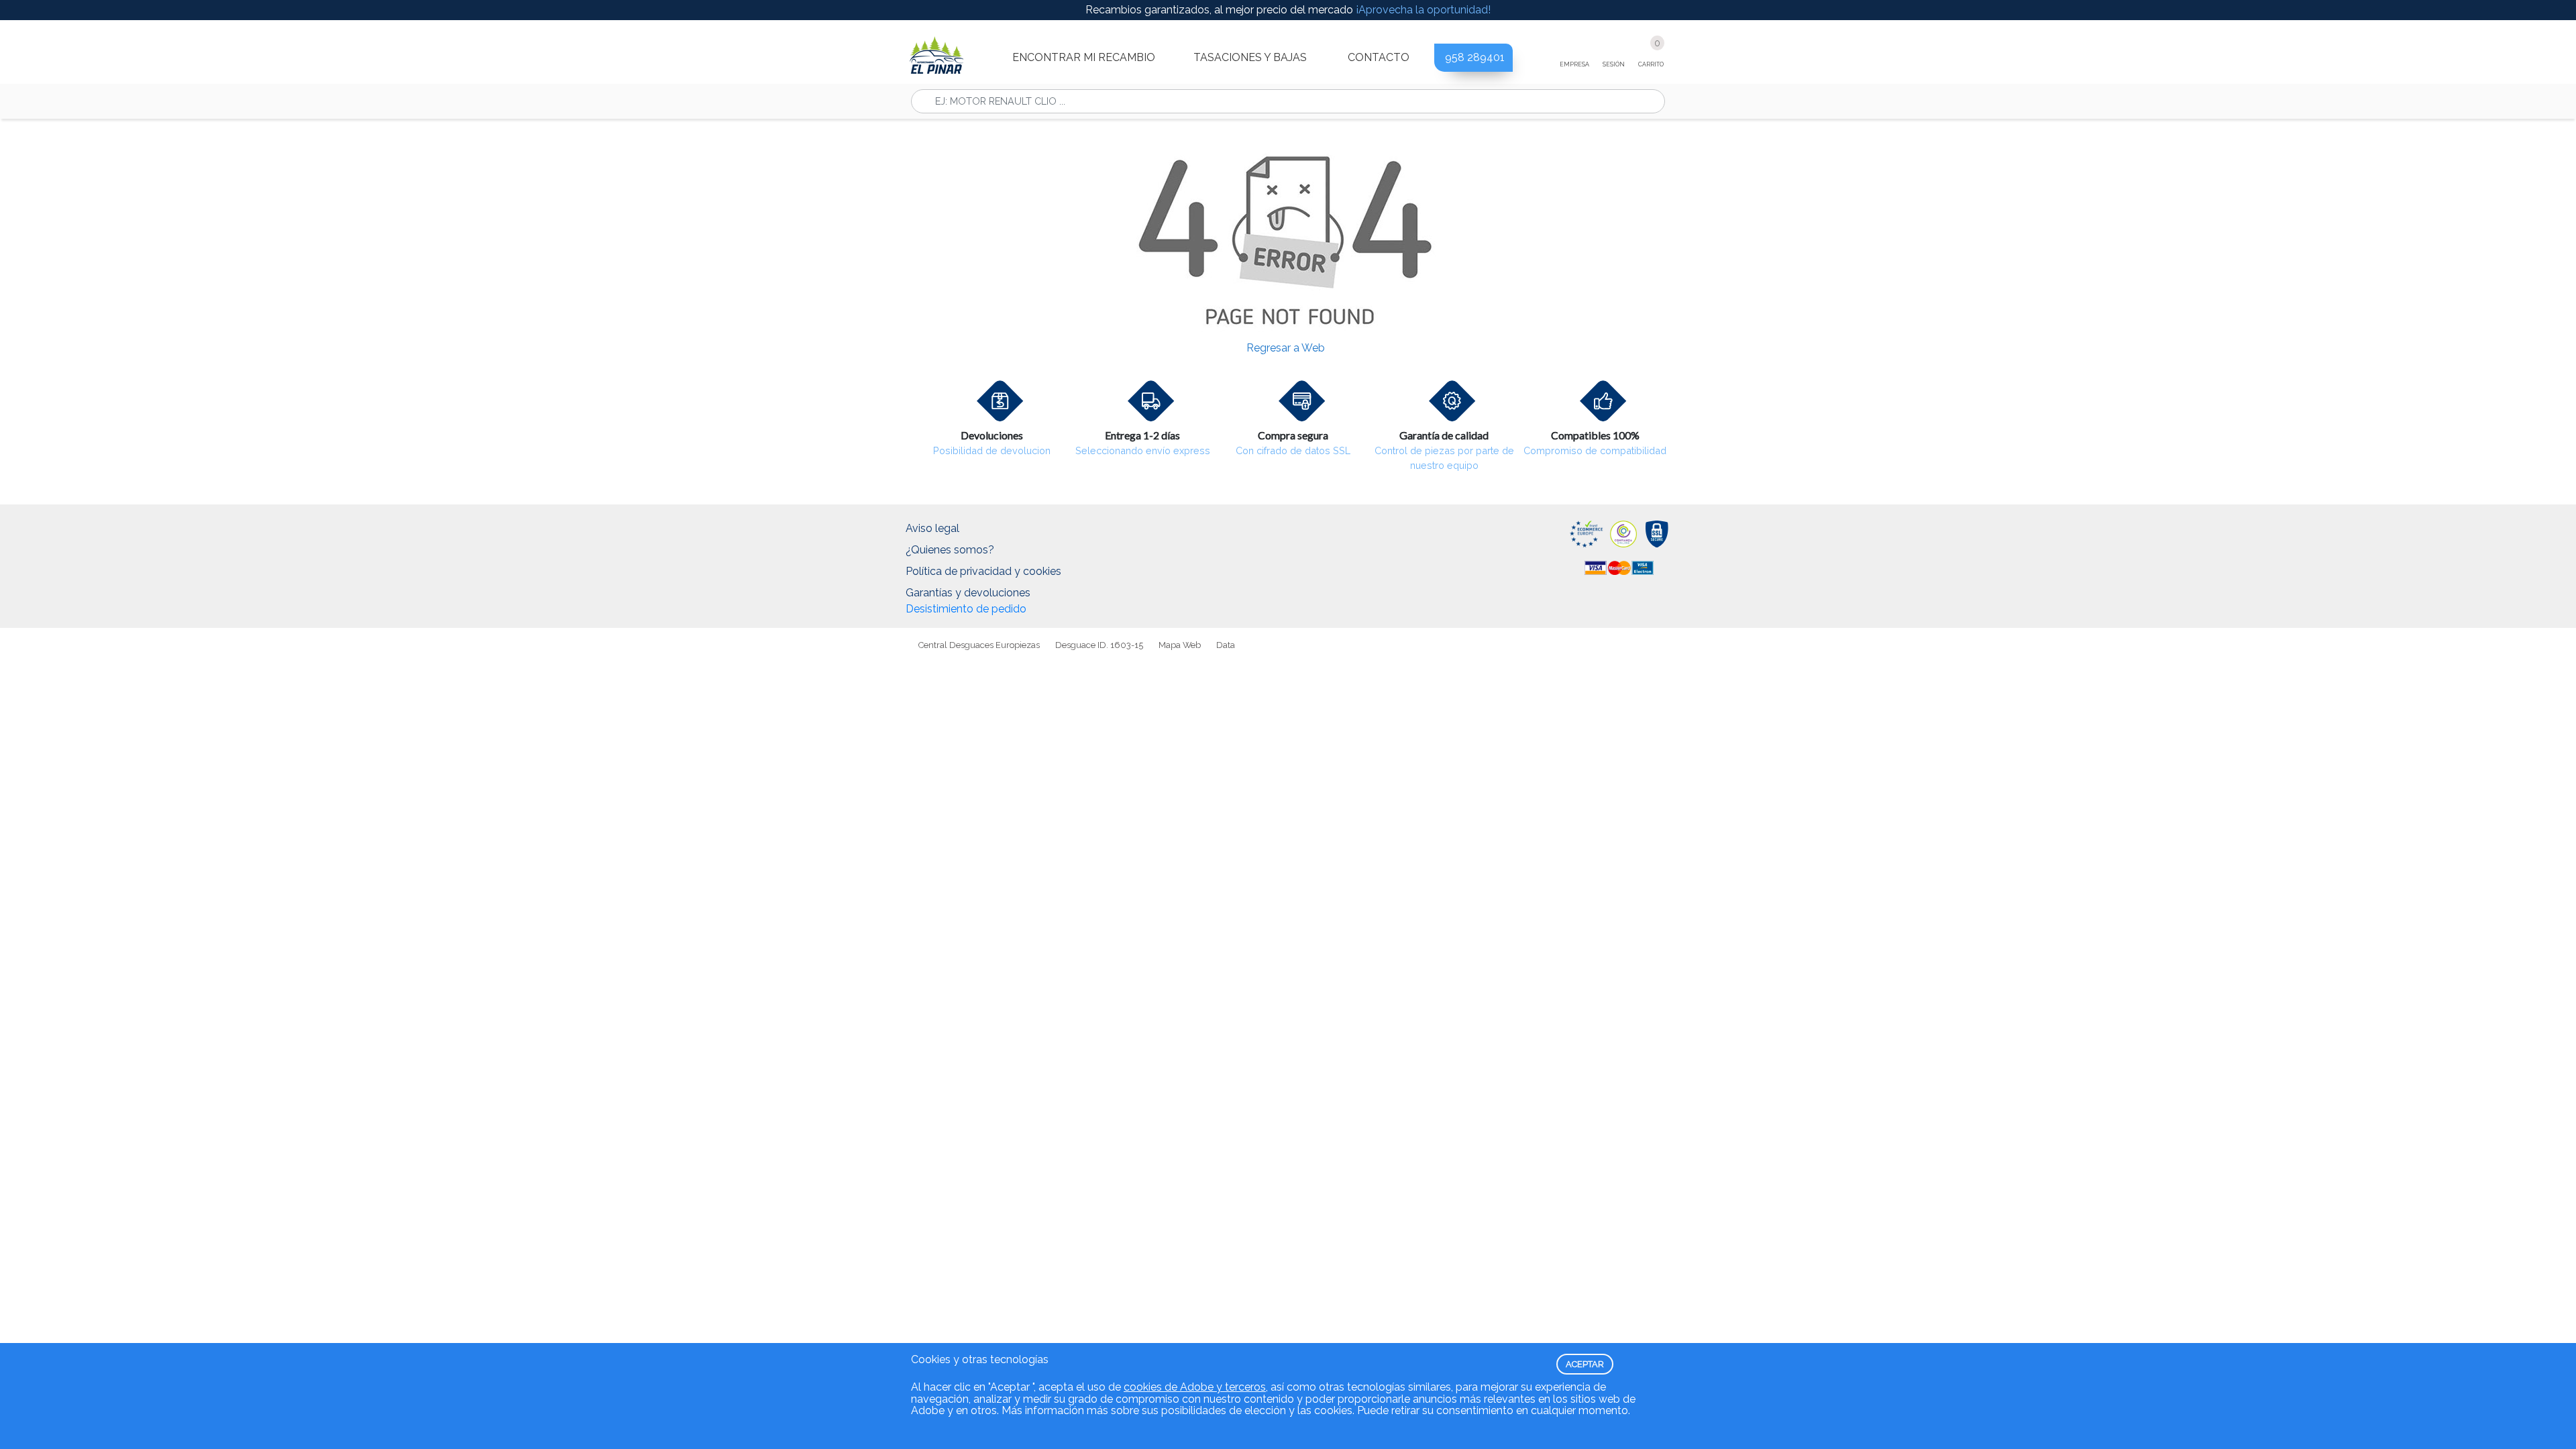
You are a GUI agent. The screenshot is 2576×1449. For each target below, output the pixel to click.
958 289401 (1475, 57)
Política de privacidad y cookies (983, 571)
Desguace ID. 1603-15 (1099, 645)
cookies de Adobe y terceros (1195, 1387)
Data (1226, 645)
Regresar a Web (1286, 348)
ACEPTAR (1585, 1364)
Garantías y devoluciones (968, 593)
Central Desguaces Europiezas (979, 645)
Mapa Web (1180, 645)
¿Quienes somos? (950, 550)
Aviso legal (932, 528)
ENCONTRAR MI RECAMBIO (1084, 57)
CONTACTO (1379, 57)
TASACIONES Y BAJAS (1250, 57)
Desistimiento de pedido (966, 609)
